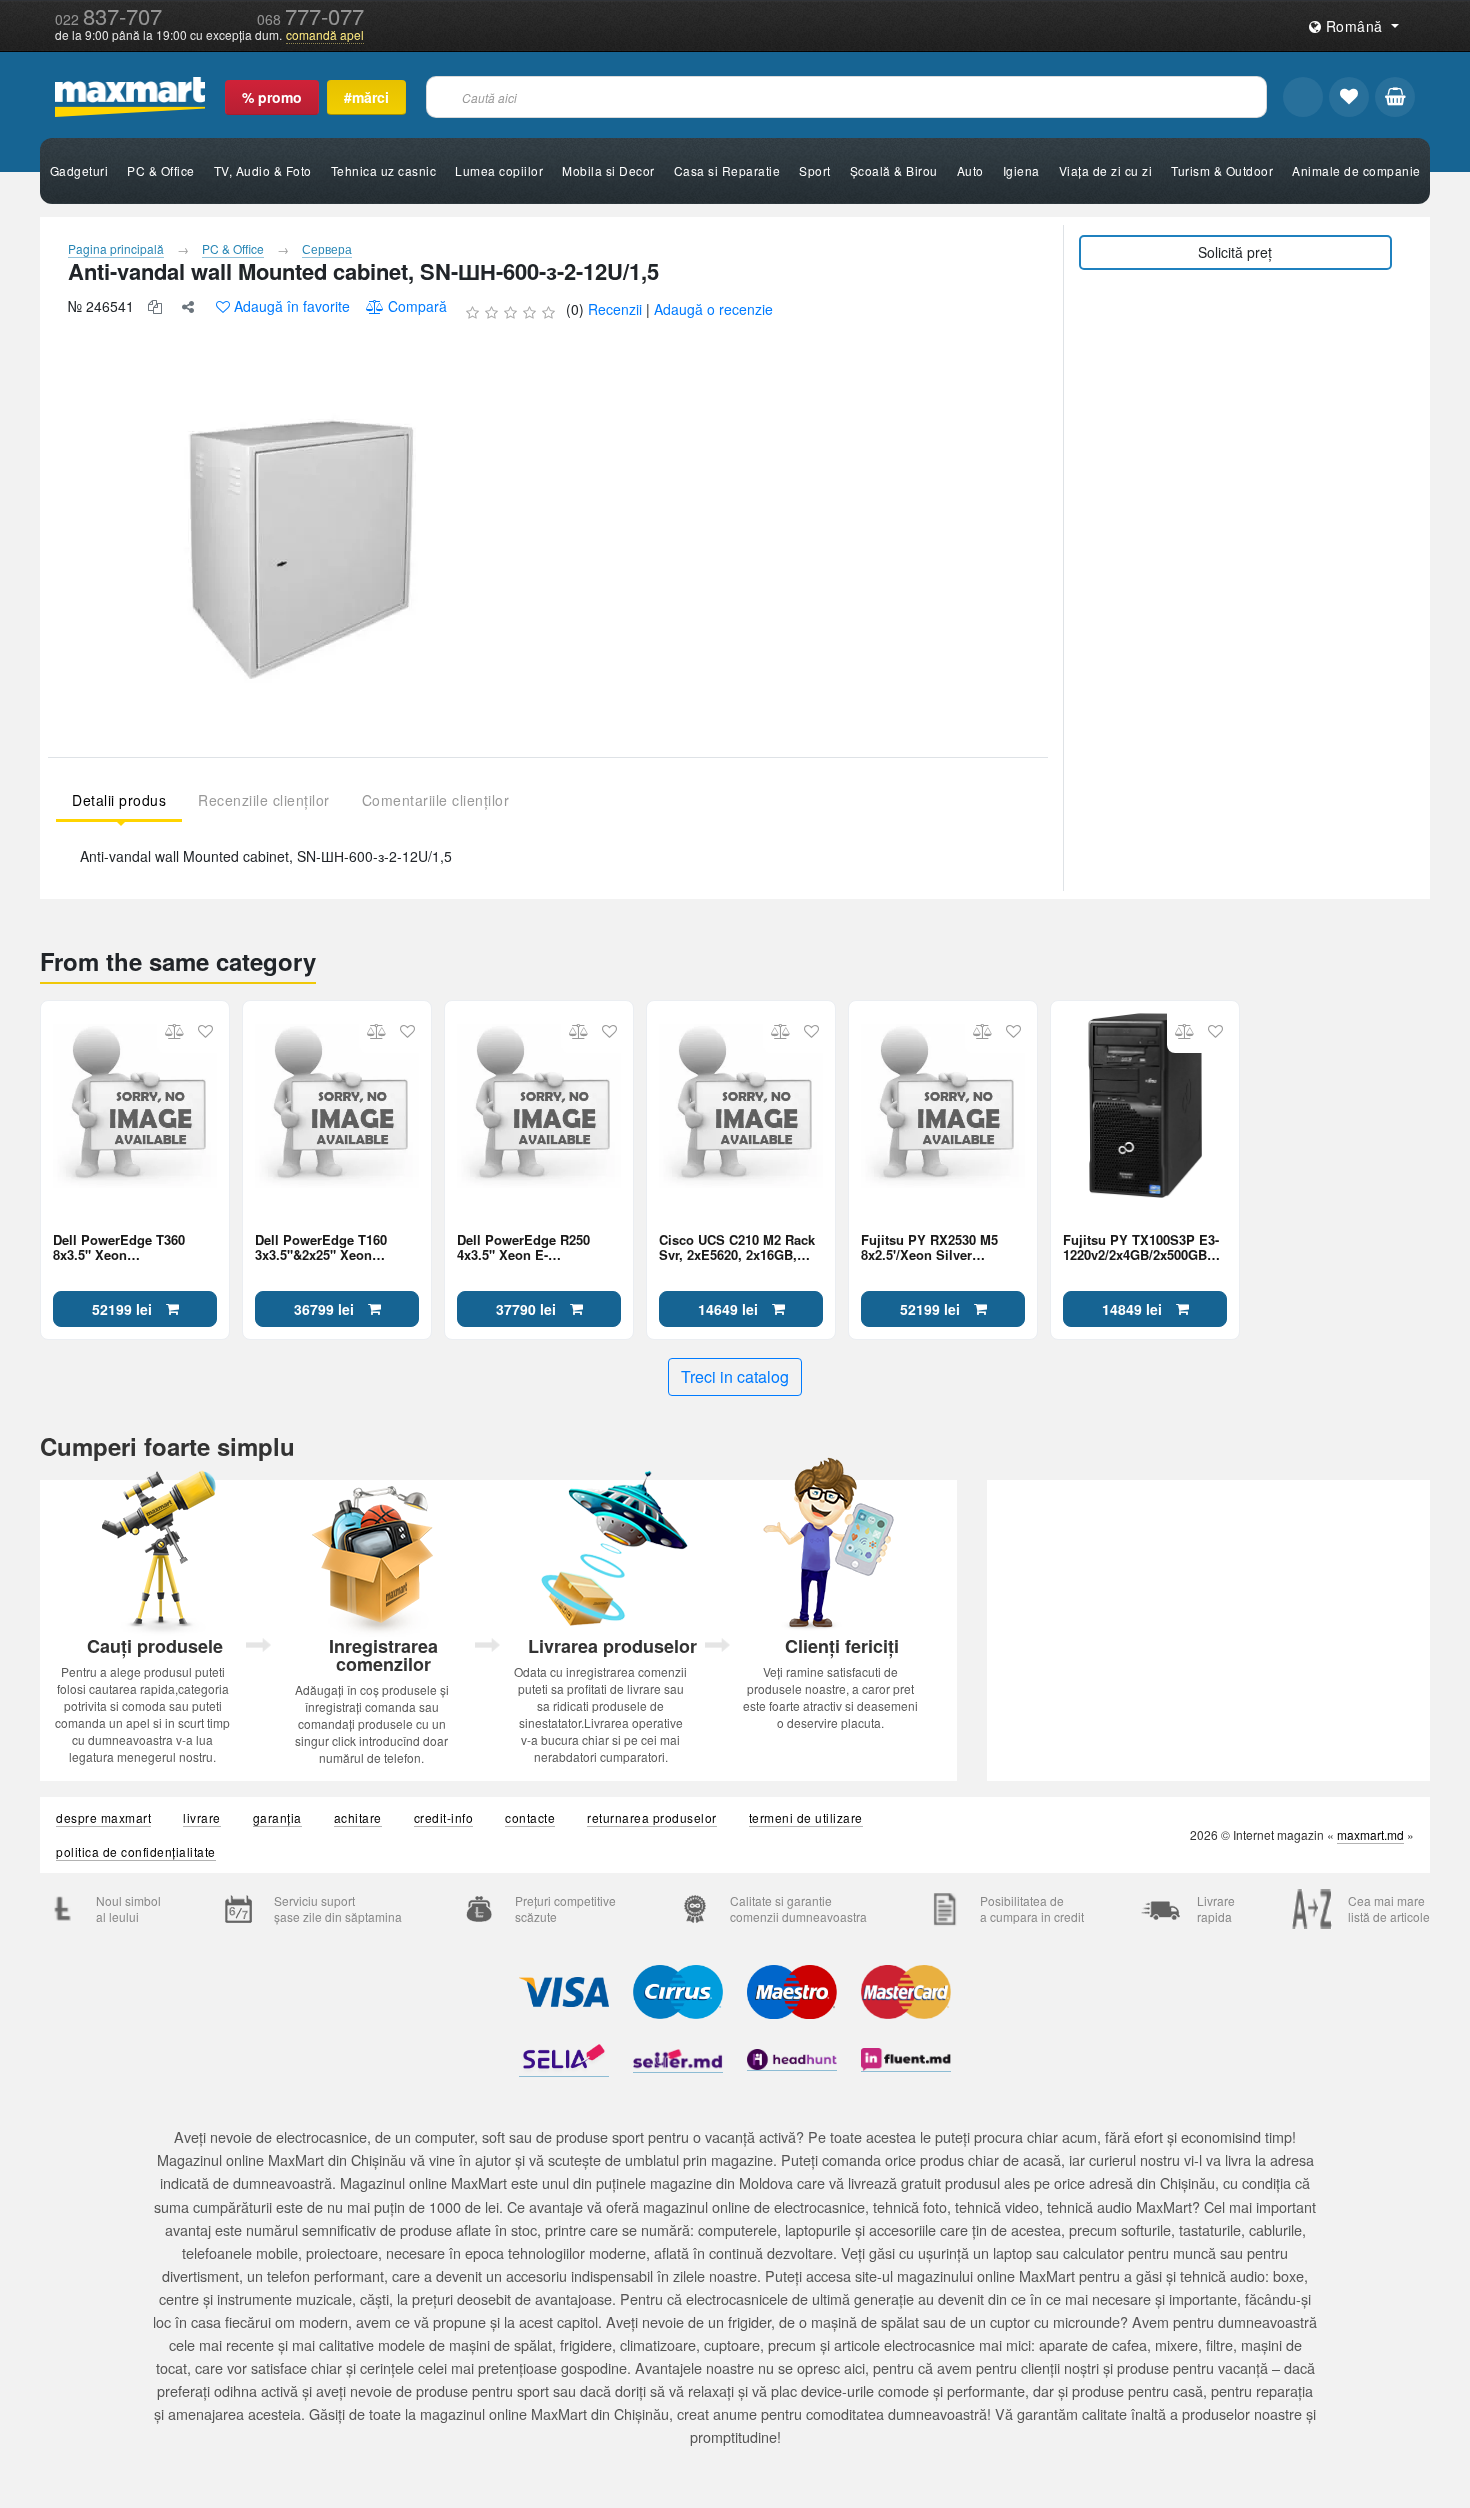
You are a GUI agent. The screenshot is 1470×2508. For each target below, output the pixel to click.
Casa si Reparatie (727, 170)
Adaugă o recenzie (713, 309)
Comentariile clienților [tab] (436, 800)
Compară (417, 306)
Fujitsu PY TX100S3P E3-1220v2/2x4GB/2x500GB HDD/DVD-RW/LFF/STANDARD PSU (1141, 1247)
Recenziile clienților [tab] (264, 800)
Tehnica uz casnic (384, 170)
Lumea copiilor (499, 170)
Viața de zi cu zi (1106, 170)
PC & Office (161, 170)
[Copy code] (155, 306)
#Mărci (366, 97)
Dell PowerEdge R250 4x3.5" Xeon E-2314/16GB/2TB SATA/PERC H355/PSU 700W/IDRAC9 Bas (526, 1247)
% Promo (272, 97)
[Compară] (174, 1031)
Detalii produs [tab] (119, 800)
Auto (970, 170)
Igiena (1021, 170)
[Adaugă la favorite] (205, 1031)
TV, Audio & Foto (263, 170)
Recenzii (615, 309)
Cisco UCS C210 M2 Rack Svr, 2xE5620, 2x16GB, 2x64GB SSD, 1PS (737, 1247)
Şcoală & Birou (894, 170)
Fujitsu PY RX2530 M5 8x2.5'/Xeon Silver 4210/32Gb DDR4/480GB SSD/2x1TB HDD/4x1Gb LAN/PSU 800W (934, 1247)
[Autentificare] (1303, 97)
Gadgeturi (79, 170)
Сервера (327, 248)
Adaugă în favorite (292, 306)
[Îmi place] (1349, 97)
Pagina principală (116, 248)
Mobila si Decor (608, 170)
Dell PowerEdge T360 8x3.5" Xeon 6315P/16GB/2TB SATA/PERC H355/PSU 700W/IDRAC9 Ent (122, 1247)
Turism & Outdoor (1222, 170)
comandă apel (325, 35)
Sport (815, 170)
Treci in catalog (735, 1376)
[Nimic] (1395, 97)
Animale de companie (1356, 170)
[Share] (188, 306)
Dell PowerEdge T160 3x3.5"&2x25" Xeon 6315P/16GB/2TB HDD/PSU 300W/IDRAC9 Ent (337, 1247)
